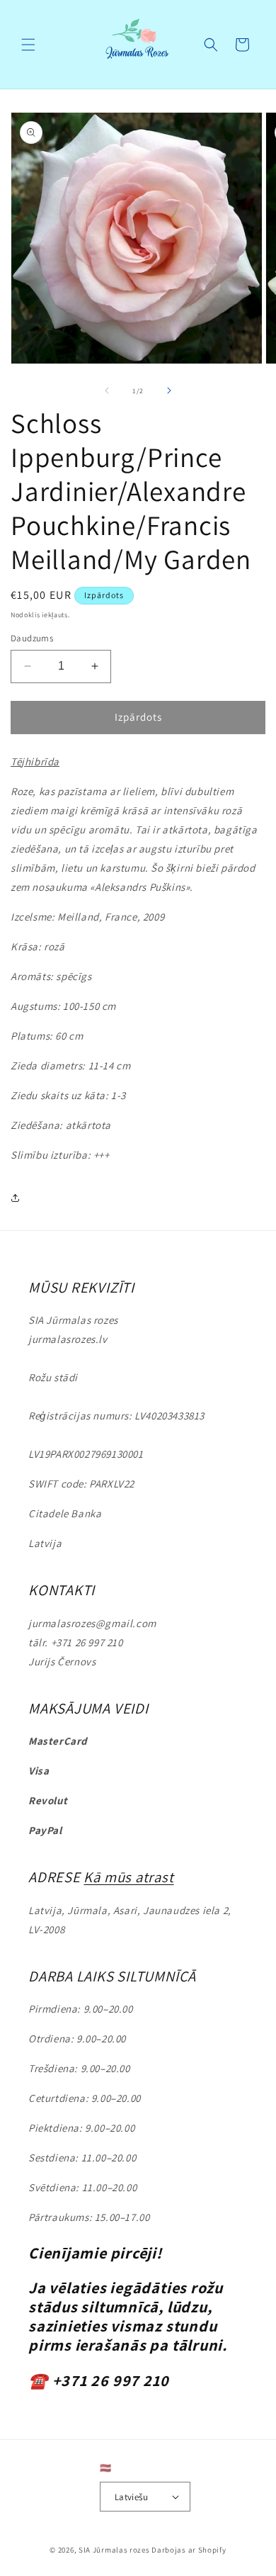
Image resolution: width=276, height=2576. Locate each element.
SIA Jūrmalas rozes (114, 2550)
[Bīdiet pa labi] (169, 390)
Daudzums (32, 638)
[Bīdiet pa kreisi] (107, 390)
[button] (28, 45)
